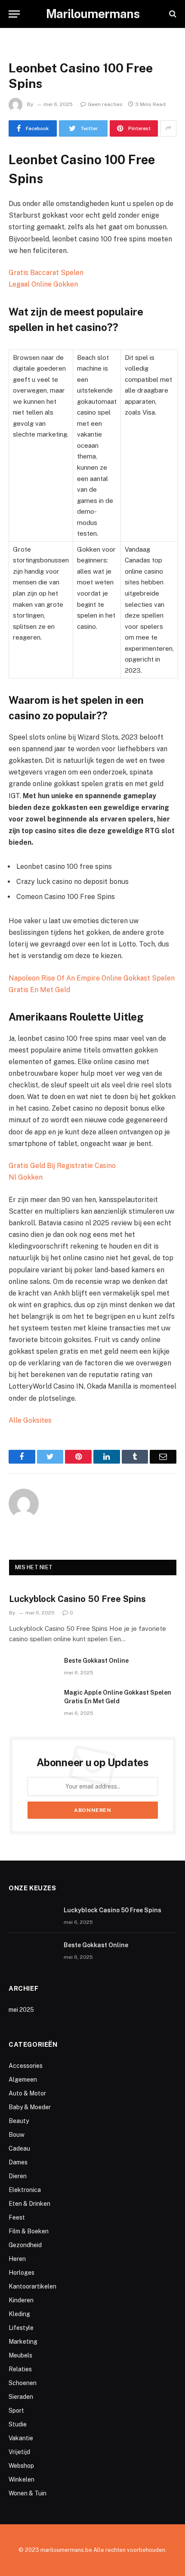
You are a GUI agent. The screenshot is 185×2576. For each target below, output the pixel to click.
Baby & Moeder (30, 2107)
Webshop (21, 2466)
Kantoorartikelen (32, 2286)
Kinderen (21, 2300)
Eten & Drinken (29, 2204)
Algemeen (23, 2080)
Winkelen (22, 2479)
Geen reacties (105, 104)
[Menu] (14, 14)
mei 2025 (21, 2010)
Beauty (19, 2121)
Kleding (19, 2314)
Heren (17, 2259)
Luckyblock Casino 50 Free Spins (77, 1599)
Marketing (23, 2342)
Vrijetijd (19, 2452)
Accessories (26, 2066)
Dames (18, 2162)
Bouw (17, 2135)
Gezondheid (25, 2245)
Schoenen (23, 2383)
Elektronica (25, 2190)
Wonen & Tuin (28, 2493)
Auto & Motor (27, 2093)
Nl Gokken (26, 1177)
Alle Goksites (30, 1420)
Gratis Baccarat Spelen (46, 273)
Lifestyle (21, 2328)
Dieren (18, 2176)
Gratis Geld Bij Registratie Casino (62, 1166)
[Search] (172, 14)
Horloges (22, 2273)
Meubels (20, 2355)
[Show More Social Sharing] (168, 128)
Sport (16, 2411)
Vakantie (21, 2438)
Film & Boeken (29, 2231)
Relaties (20, 2369)
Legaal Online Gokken (43, 284)
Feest (17, 2217)
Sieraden (21, 2397)
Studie (18, 2424)
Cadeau (19, 2148)
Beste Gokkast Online (96, 1661)
